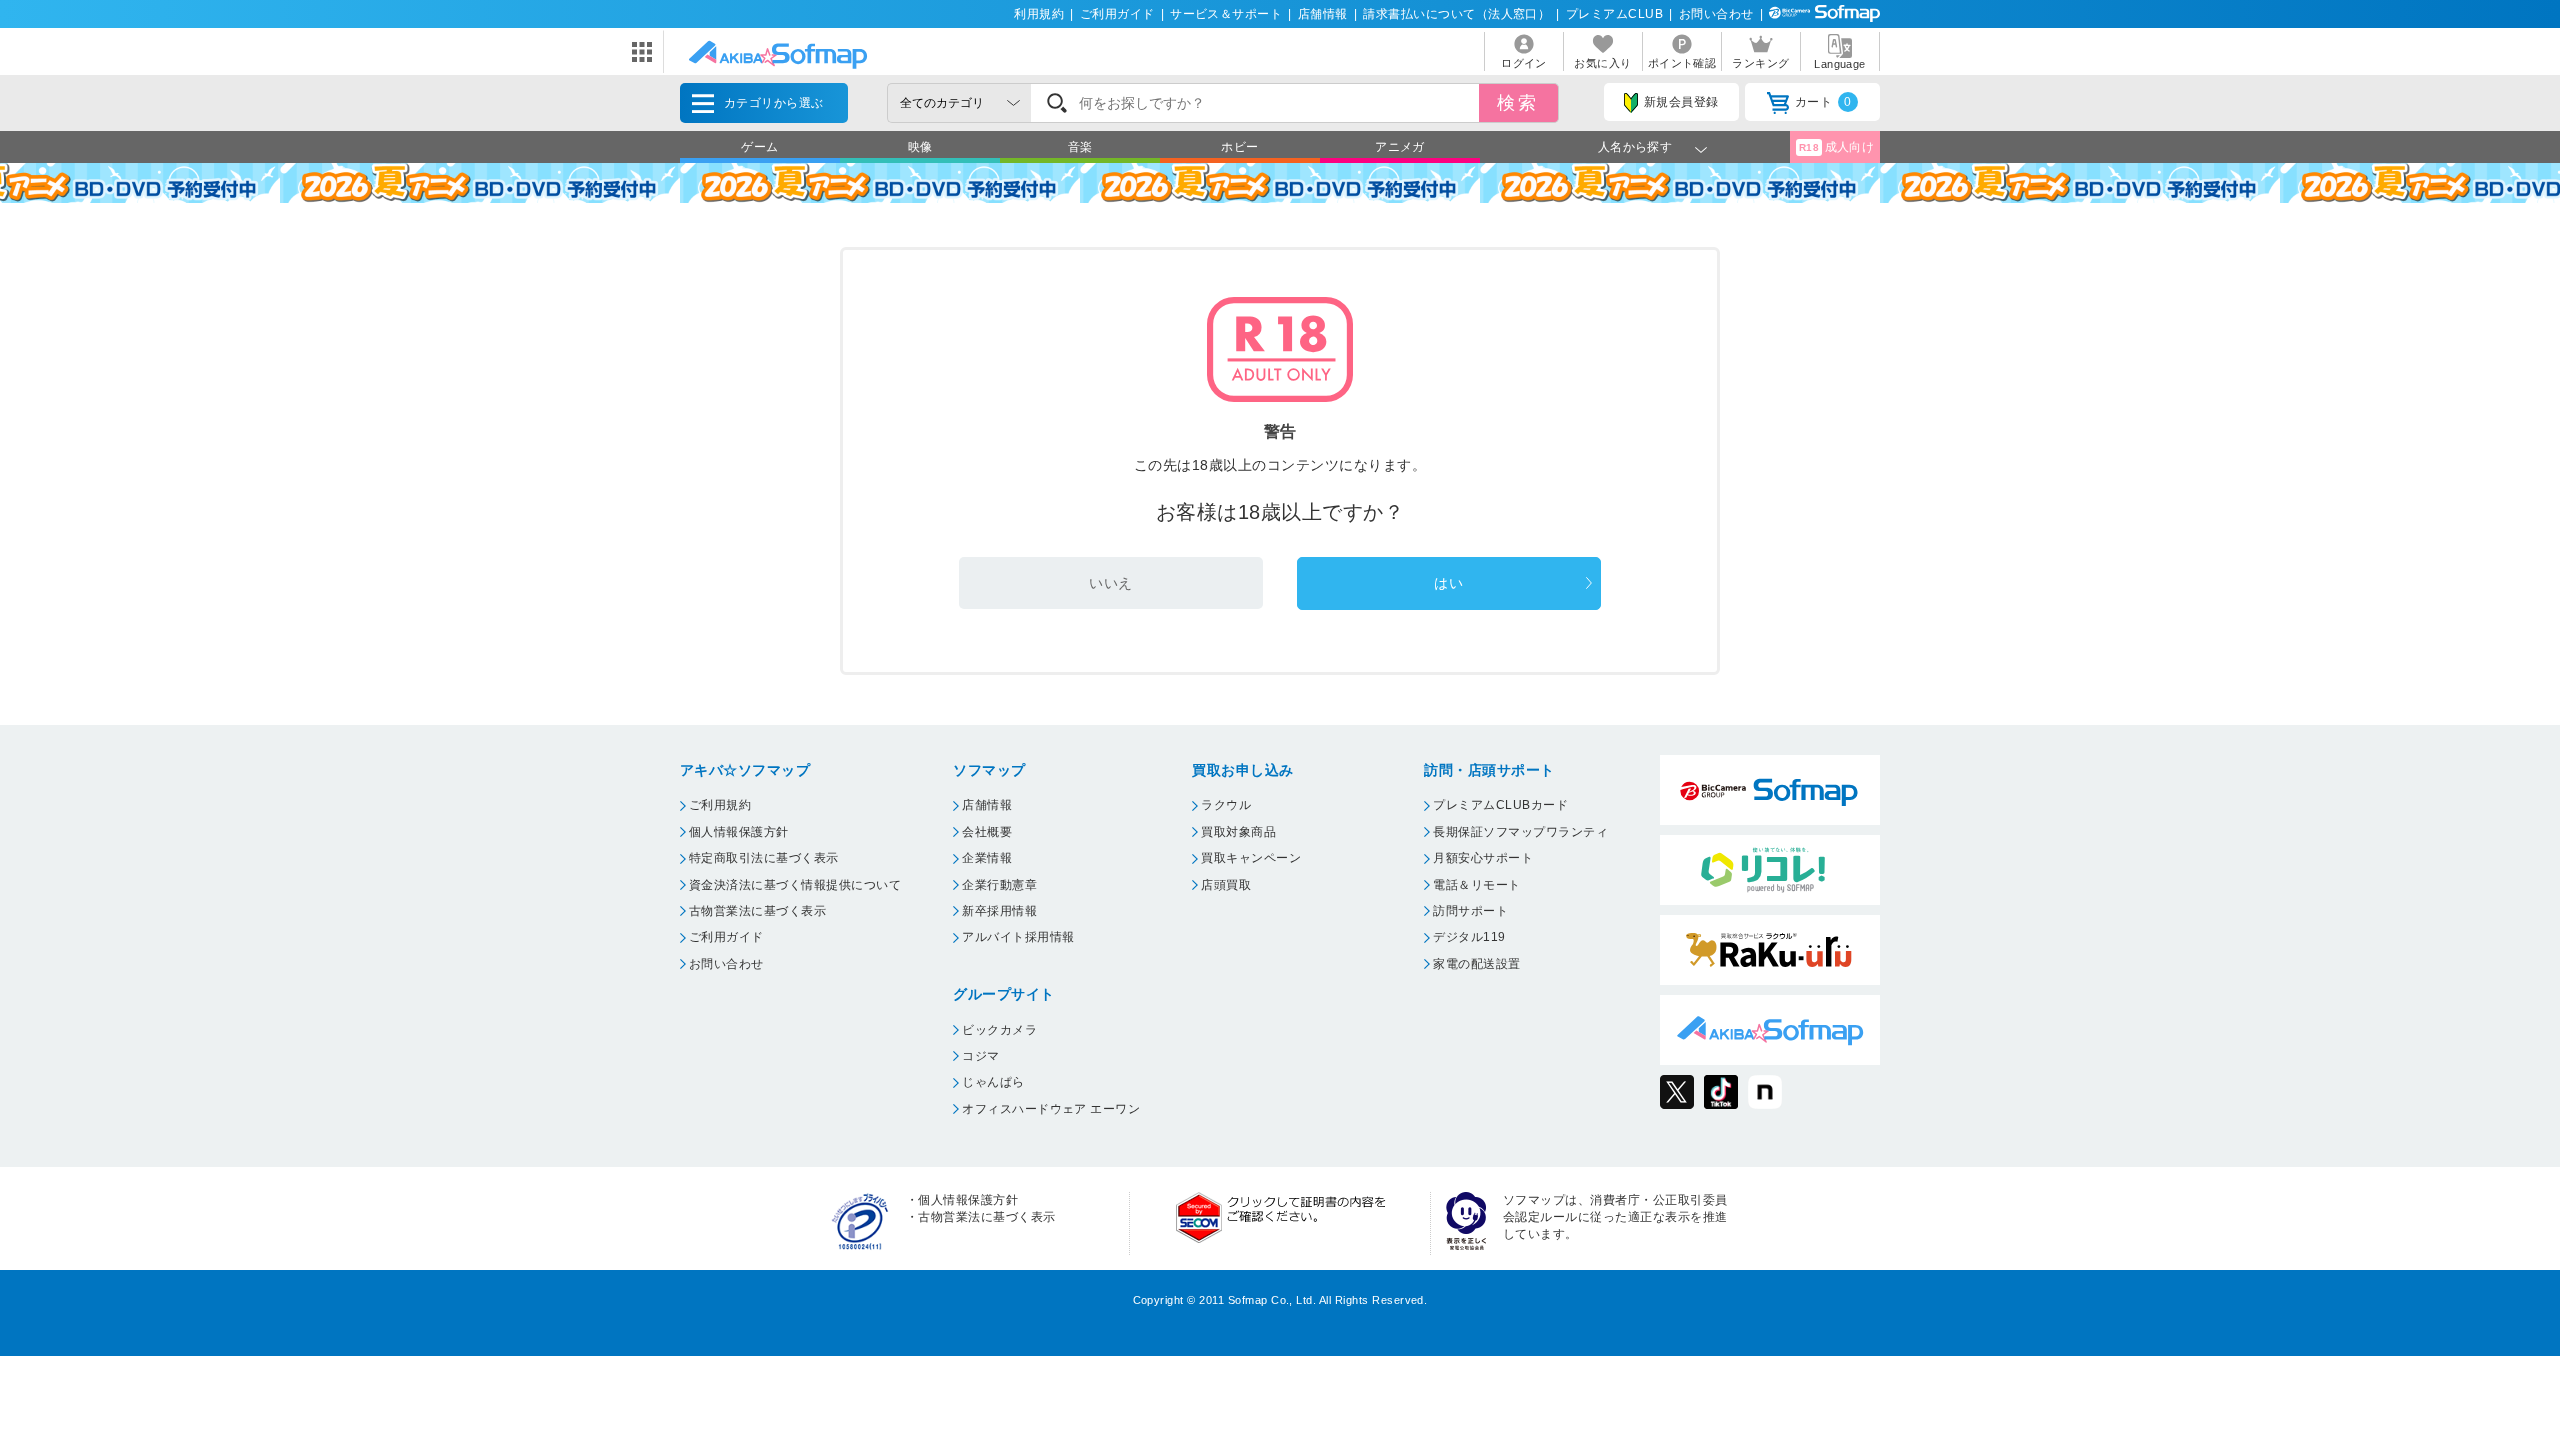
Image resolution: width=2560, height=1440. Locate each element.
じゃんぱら (993, 1082)
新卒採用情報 (999, 911)
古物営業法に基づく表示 (757, 911)
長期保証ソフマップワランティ (1520, 832)
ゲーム (759, 147)
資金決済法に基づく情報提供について (795, 885)
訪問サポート (1470, 911)
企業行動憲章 (999, 885)
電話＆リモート (1476, 885)
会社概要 (987, 832)
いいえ (1110, 583)
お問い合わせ (1716, 14)
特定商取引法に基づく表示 (764, 858)
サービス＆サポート (1226, 14)
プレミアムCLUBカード (1500, 805)
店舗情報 (1323, 14)
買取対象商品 (1238, 832)
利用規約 (1039, 14)
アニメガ (1400, 147)
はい (1448, 583)
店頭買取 (1226, 885)
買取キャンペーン (1251, 858)
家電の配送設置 (1476, 964)
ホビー (1239, 147)
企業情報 (987, 858)
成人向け (1837, 147)
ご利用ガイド (1117, 14)
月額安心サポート (1483, 858)
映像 (920, 147)
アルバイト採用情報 (1018, 937)
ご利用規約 (720, 805)
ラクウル (1226, 805)
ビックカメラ (999, 1030)
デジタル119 (1469, 937)
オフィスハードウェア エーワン (1051, 1109)
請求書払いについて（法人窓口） (1456, 14)
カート (1823, 102)
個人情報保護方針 (739, 832)
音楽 (1080, 147)
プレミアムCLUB (1614, 14)
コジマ (980, 1056)
